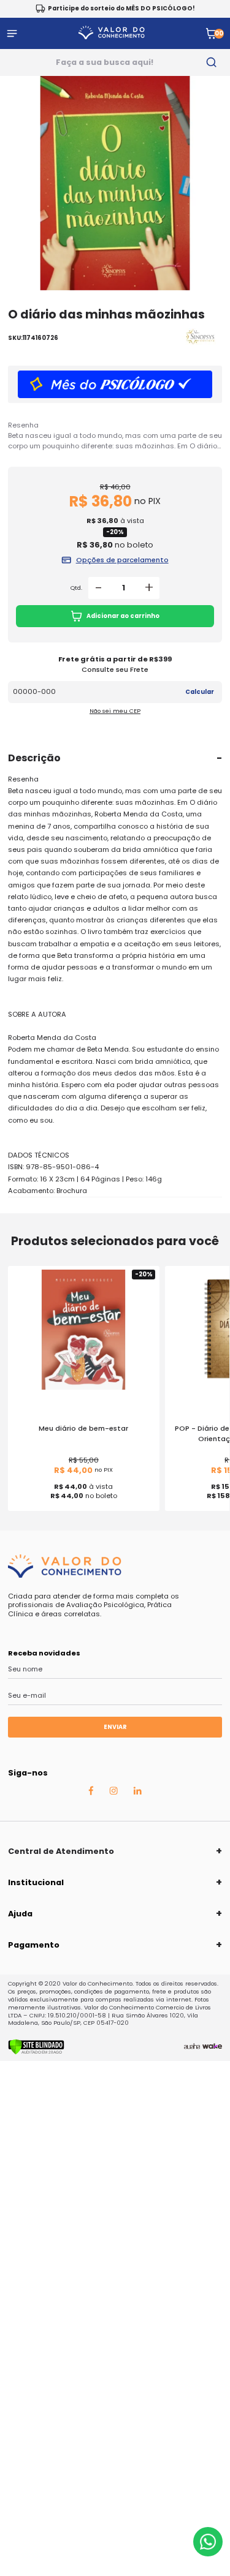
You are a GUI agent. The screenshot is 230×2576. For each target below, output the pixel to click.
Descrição (34, 758)
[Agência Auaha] (192, 2047)
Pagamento (34, 1945)
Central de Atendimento (61, 1851)
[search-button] (212, 62)
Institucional (36, 1882)
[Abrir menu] (12, 33)
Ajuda (20, 1914)
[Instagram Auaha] (113, 1792)
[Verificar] (36, 2052)
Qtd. (76, 588)
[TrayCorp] (212, 2047)
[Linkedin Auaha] (137, 1792)
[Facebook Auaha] (91, 1793)
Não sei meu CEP (115, 711)
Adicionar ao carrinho (123, 616)
